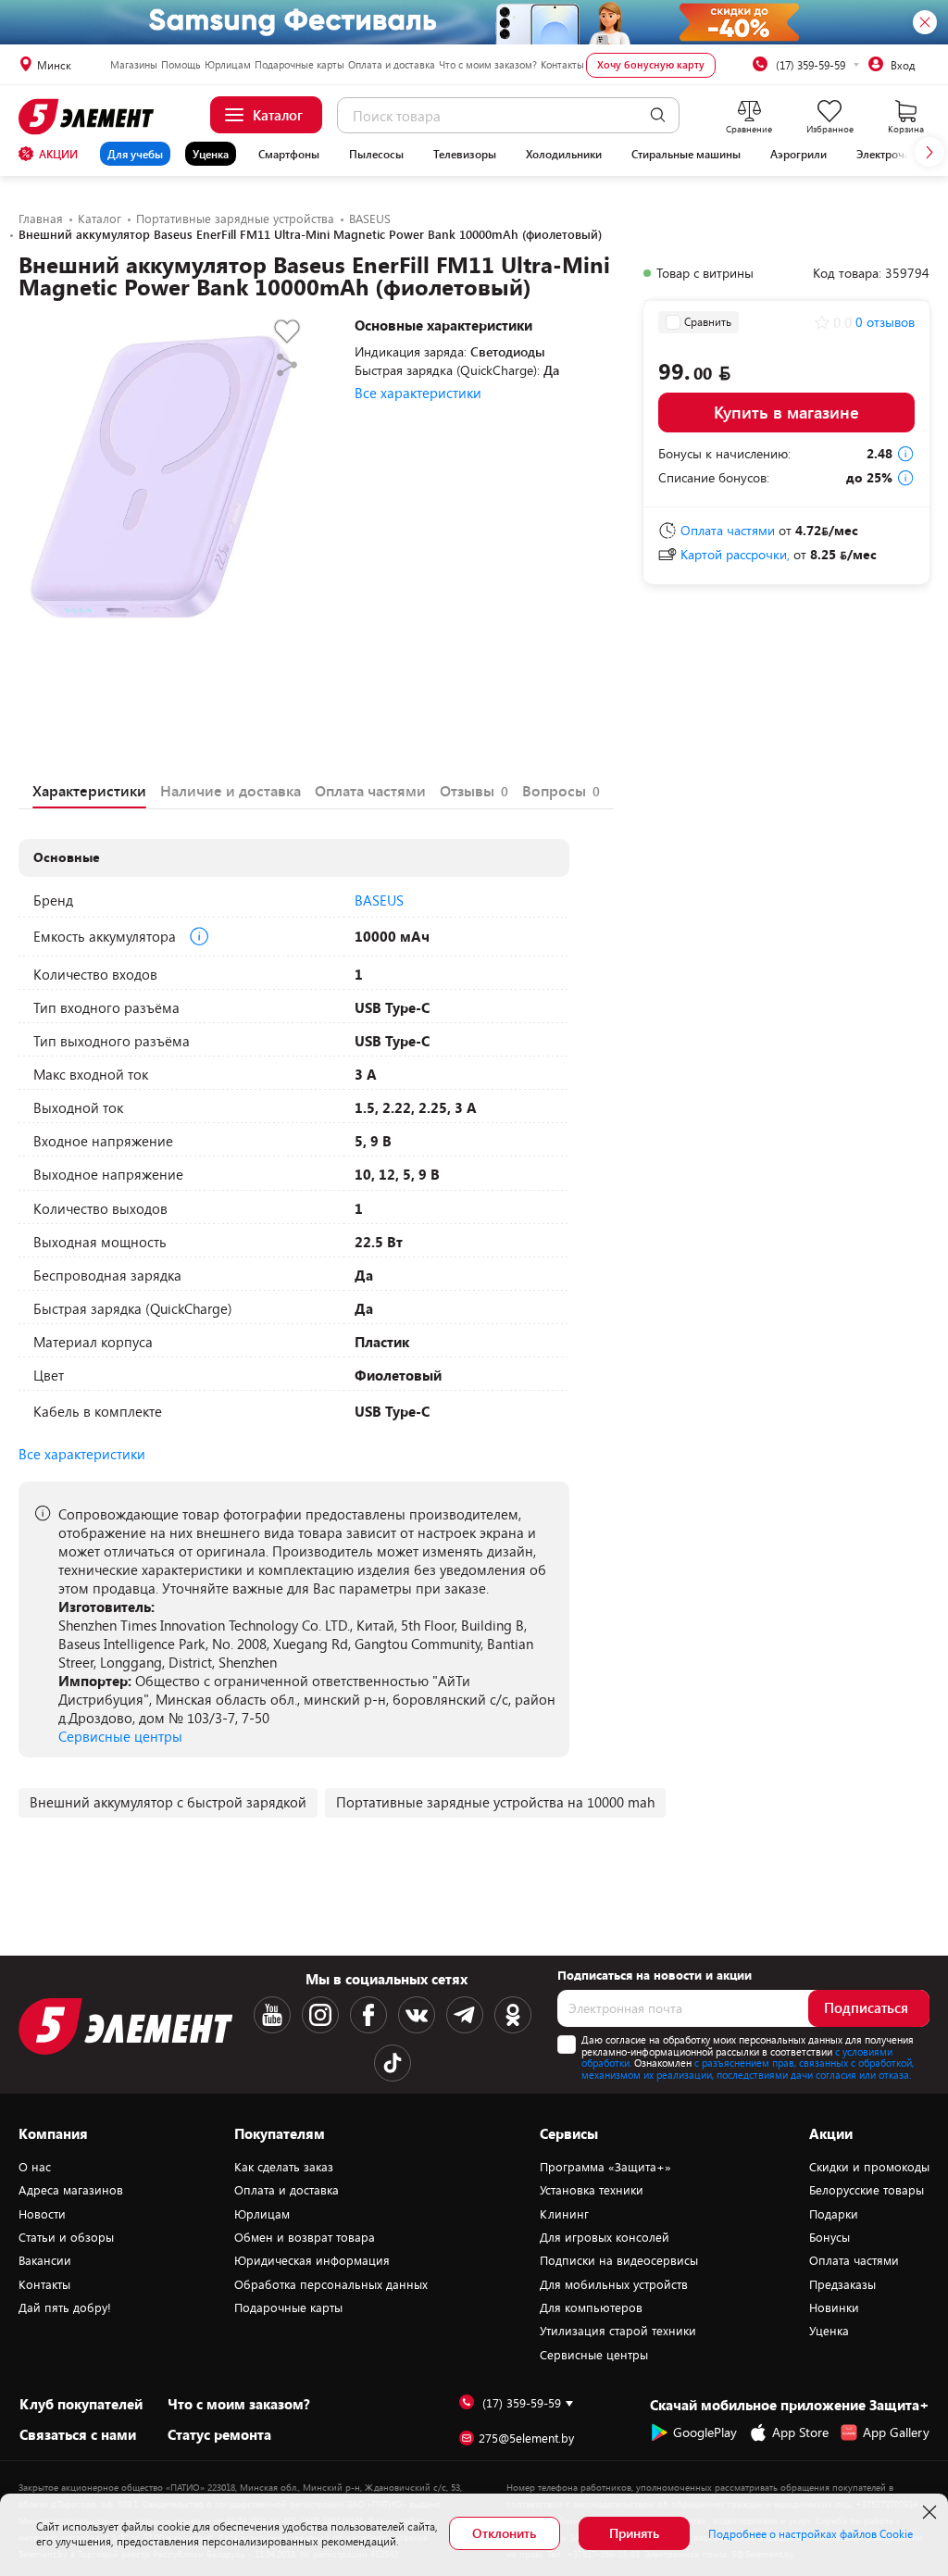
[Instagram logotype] (320, 2015)
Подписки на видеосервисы (619, 2260)
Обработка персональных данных (331, 2284)
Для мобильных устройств (614, 2284)
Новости (42, 2214)
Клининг (564, 2214)
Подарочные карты (299, 64)
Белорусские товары (867, 2190)
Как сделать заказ (284, 2167)
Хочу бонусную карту (651, 64)
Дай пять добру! (65, 2307)
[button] (929, 152)
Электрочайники (899, 154)
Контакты (562, 64)
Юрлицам (228, 64)
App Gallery (896, 2432)
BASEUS (379, 900)
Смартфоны (289, 154)
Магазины (134, 64)
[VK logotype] (417, 2015)
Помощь (181, 64)
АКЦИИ (58, 154)
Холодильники (564, 154)
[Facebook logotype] (368, 2015)
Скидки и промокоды (869, 2167)
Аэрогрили (798, 154)
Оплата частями (854, 2260)
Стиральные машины (686, 154)
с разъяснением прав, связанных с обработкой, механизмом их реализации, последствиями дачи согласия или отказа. (748, 2069)
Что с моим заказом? (488, 64)
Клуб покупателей (81, 2404)
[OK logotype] (513, 2015)
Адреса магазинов (71, 2190)
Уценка (211, 154)
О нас (35, 2167)
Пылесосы (376, 154)
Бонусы (829, 2237)
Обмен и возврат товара (305, 2237)
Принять (634, 2533)
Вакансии (45, 2260)
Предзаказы (842, 2284)
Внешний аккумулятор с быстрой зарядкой (168, 1802)
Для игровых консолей (605, 2237)
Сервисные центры (120, 1736)
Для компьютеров (591, 2307)
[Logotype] (89, 117)
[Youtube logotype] (272, 2015)
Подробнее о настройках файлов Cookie (811, 2533)
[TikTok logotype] (393, 2063)
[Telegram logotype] (465, 2015)
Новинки (834, 2307)
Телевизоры (465, 154)
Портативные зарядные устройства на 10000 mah (495, 1802)
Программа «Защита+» (605, 2167)
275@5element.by (526, 2438)
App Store (800, 2432)
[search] (658, 115)
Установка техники (592, 2190)
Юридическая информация (312, 2260)
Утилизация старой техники (618, 2331)
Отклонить (504, 2533)
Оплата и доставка (392, 64)
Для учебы (135, 154)
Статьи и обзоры (66, 2237)
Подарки (834, 2214)
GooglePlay (705, 2432)
